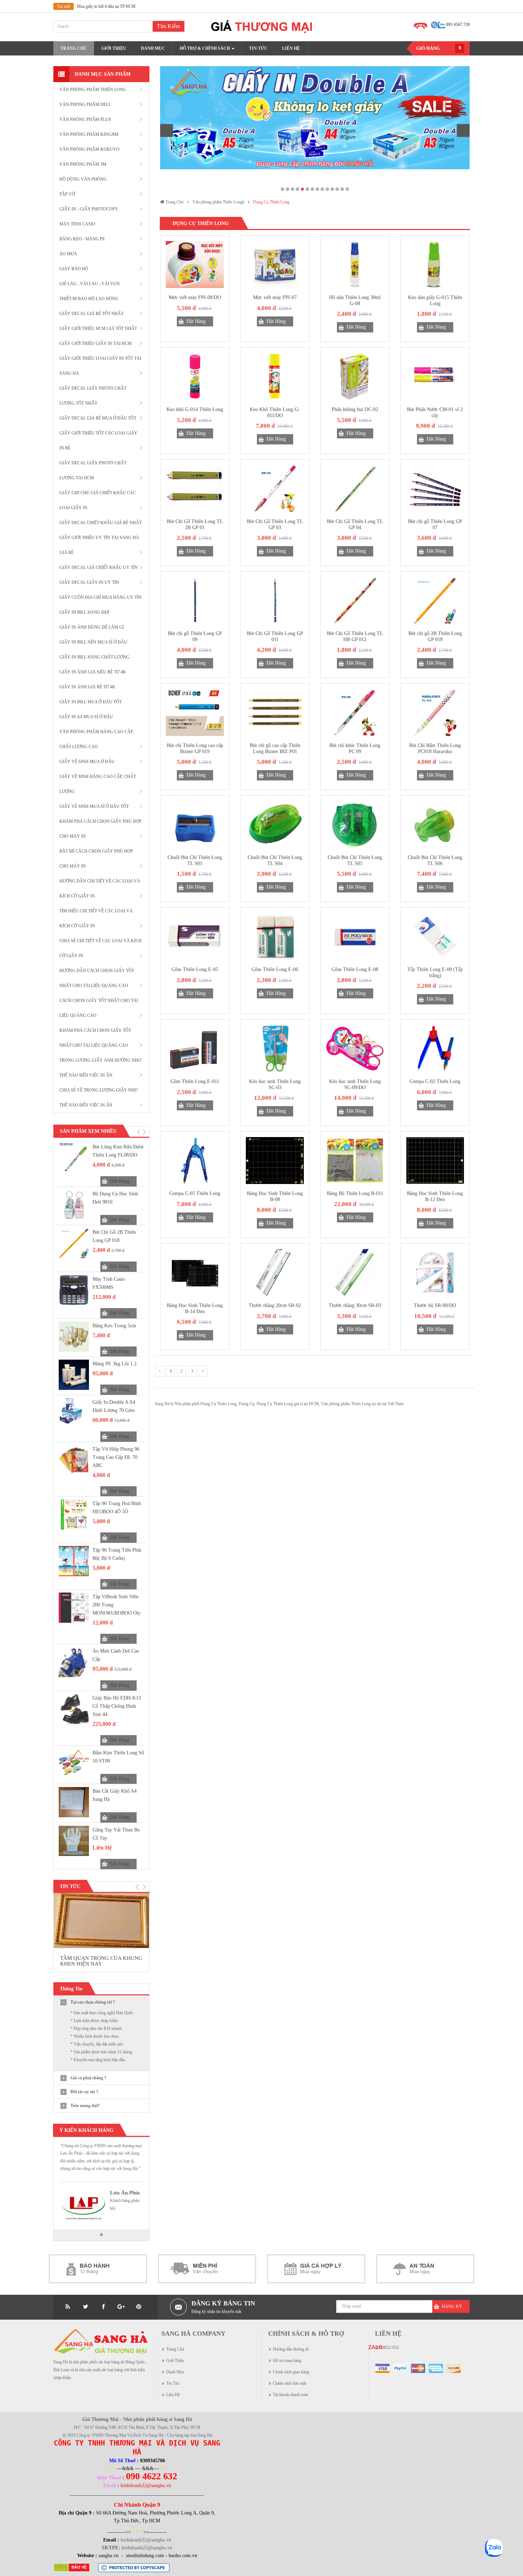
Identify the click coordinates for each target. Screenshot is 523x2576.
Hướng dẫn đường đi (291, 2349)
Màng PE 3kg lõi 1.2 (115, 1364)
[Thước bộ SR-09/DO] (435, 1273)
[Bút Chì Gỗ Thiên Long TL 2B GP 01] (195, 489)
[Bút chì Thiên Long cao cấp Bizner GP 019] (195, 713)
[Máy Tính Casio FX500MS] (74, 1290)
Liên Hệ (173, 2395)
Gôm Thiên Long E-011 (195, 1081)
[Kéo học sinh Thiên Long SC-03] (275, 1049)
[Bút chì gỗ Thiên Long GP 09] (195, 601)
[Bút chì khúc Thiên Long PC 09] (355, 713)
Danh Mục (175, 2372)
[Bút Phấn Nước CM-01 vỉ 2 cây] (435, 377)
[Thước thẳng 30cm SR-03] (355, 1273)
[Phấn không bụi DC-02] (355, 377)
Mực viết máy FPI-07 (275, 297)
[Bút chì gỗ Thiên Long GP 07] (435, 489)
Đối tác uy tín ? (84, 2092)
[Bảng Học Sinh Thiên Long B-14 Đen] (195, 1273)
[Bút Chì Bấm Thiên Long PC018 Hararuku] (435, 713)
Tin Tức (173, 2383)
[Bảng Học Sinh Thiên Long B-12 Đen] (435, 1161)
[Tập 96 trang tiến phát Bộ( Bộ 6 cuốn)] (74, 1561)
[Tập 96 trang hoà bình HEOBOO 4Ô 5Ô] (74, 1514)
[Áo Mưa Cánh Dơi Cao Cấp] (74, 1662)
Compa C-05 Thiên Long (195, 1193)
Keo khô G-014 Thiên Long (195, 409)
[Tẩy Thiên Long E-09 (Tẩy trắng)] (435, 937)
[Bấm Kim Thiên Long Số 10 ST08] (74, 1764)
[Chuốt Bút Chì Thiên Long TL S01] (195, 825)
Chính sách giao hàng (291, 2372)
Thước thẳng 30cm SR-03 (355, 1305)
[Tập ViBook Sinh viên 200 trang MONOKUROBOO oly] (74, 1608)
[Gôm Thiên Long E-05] (195, 937)
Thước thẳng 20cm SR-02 (275, 1305)
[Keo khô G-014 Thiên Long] (195, 377)
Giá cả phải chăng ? (88, 2078)
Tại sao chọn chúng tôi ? (93, 2002)
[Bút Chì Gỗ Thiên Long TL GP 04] (355, 489)
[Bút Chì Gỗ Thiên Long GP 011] (275, 601)
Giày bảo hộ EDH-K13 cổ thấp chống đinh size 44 (117, 1706)
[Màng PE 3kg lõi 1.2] (74, 1375)
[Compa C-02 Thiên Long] (435, 1049)
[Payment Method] (382, 2368)
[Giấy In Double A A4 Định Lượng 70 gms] (74, 1413)
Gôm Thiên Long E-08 (355, 969)
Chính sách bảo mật (289, 2383)
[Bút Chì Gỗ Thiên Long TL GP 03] (275, 489)
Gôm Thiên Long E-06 (275, 969)
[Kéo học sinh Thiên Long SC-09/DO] (355, 1049)
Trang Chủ (175, 2349)
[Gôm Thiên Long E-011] (195, 1049)
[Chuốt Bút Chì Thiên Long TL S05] (355, 825)
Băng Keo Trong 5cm (114, 1326)
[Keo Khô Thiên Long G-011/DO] (275, 377)
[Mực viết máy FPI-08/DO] (195, 265)
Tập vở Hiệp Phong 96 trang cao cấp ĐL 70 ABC (116, 1457)
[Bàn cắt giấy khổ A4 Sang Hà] (74, 1802)
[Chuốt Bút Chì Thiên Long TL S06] (435, 825)
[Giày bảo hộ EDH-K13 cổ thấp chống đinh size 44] (74, 1709)
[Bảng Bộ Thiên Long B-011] (355, 1161)
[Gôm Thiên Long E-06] (275, 937)
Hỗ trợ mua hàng (287, 2361)
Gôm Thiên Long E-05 (195, 969)
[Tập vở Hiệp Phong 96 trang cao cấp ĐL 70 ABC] (74, 1460)
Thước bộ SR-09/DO (435, 1305)
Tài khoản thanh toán (290, 2395)
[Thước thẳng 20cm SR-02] (275, 1273)
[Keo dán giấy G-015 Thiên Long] (435, 265)
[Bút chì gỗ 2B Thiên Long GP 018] (74, 1243)
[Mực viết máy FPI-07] (275, 265)
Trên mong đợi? (85, 2106)
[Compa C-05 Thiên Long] (195, 1161)
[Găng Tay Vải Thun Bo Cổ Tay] (74, 1841)
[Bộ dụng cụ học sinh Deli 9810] (74, 1205)
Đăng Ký (452, 2306)
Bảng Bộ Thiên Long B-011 (355, 1193)
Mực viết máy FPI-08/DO (195, 297)
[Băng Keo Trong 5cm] (74, 1337)
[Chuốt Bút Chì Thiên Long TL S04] (275, 825)
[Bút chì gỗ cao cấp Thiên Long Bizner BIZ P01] (275, 713)
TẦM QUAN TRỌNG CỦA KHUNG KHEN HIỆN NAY (101, 1961)
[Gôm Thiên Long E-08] (355, 937)
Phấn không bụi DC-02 (355, 409)
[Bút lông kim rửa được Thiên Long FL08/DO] (74, 1158)
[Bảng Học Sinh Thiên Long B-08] (275, 1161)
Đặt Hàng (120, 1181)
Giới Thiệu (175, 2361)
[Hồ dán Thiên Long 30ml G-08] (355, 265)
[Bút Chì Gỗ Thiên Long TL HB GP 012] (355, 601)
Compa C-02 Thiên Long (435, 1081)
